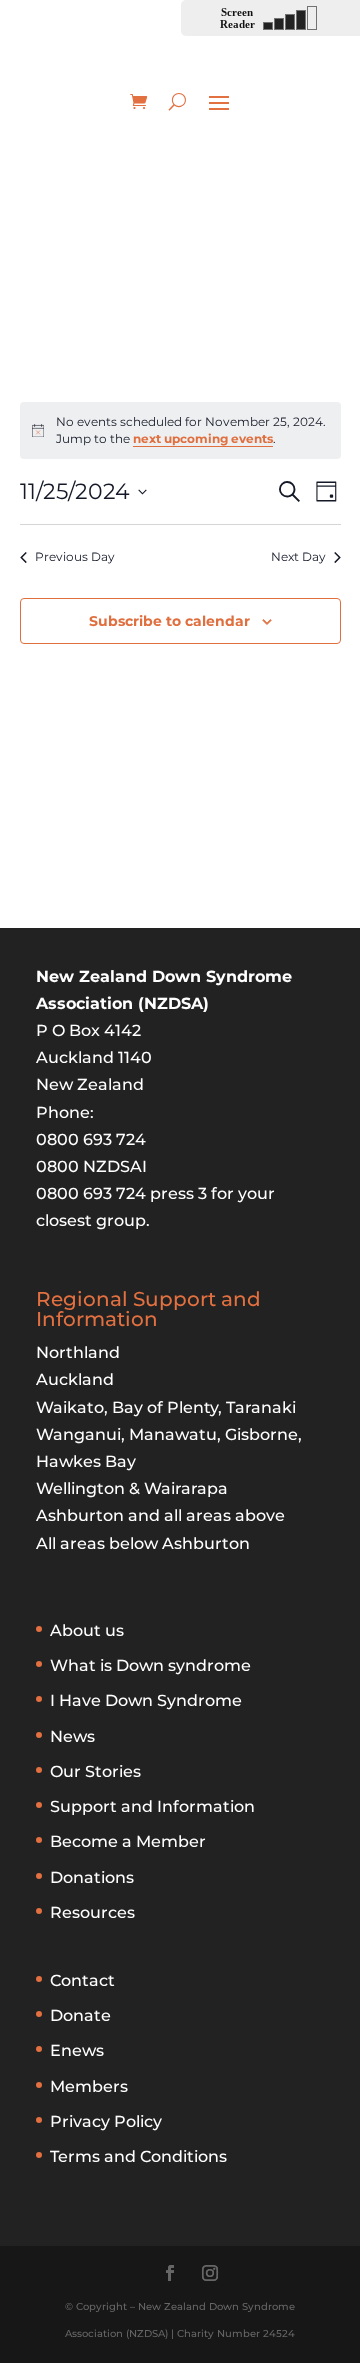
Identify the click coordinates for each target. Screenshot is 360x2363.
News (72, 1736)
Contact (82, 1980)
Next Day (298, 556)
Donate (80, 2015)
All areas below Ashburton (143, 1543)
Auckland (75, 1379)
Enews (77, 2050)
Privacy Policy (106, 2121)
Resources (92, 1912)
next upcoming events (203, 438)
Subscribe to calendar (169, 621)
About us (87, 1630)
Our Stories (95, 1771)
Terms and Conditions (138, 2156)
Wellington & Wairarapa (132, 1488)
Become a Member (128, 1841)
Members (89, 2086)
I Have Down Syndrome (146, 1700)
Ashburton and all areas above (160, 1515)
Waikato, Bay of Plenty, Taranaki (166, 1407)
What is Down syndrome (150, 1665)
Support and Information (152, 1806)
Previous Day (75, 556)
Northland (78, 1352)
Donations (92, 1877)
